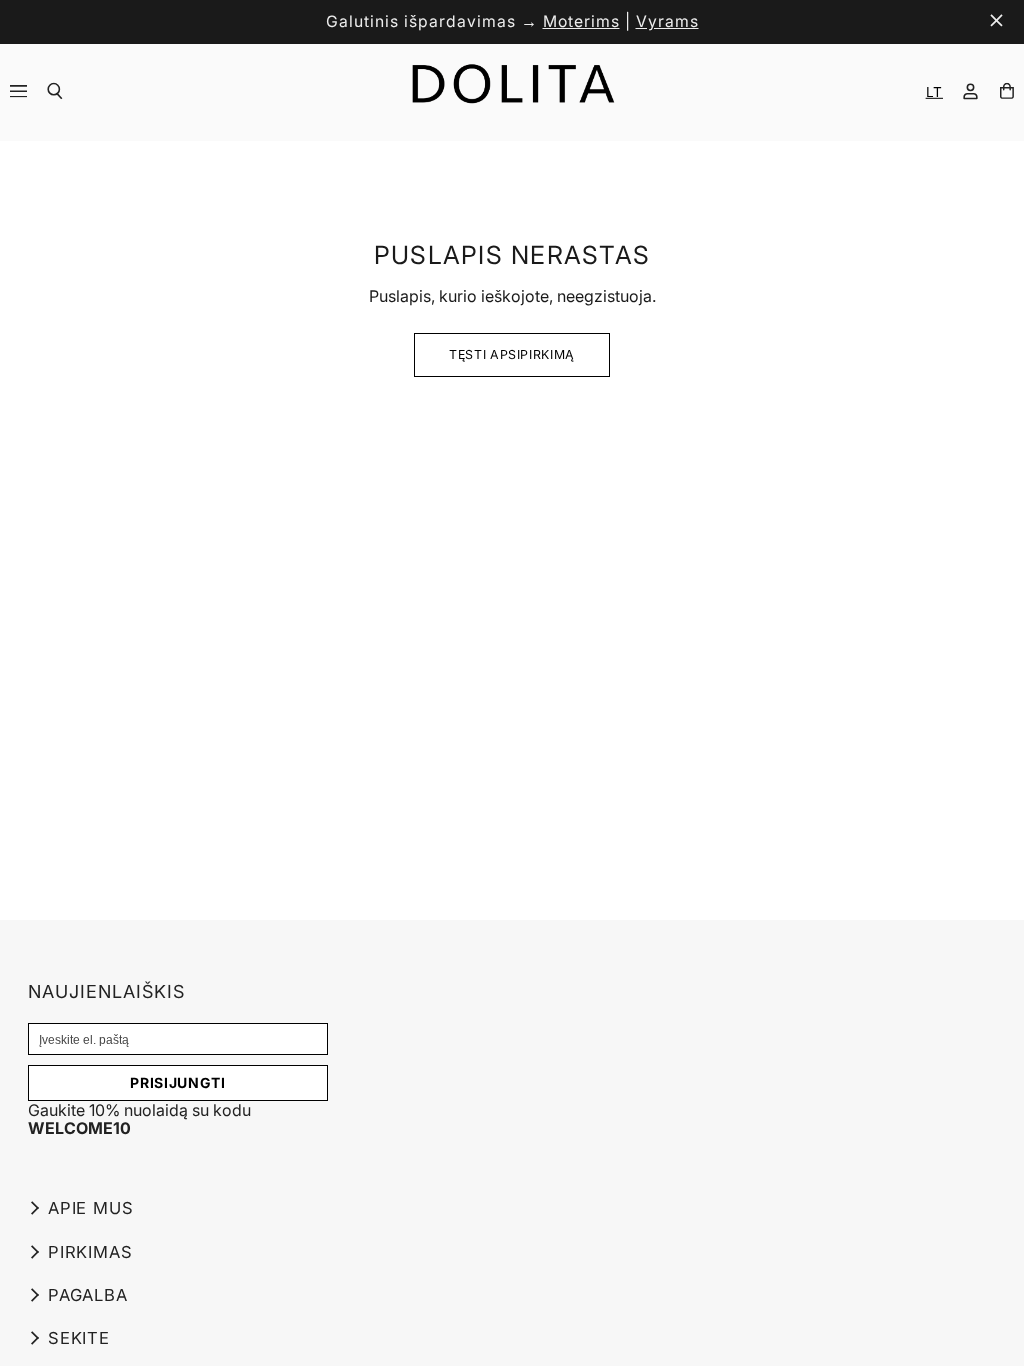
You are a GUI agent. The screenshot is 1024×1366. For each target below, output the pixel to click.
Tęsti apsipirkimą (512, 354)
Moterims (581, 21)
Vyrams (667, 21)
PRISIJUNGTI (178, 1082)
